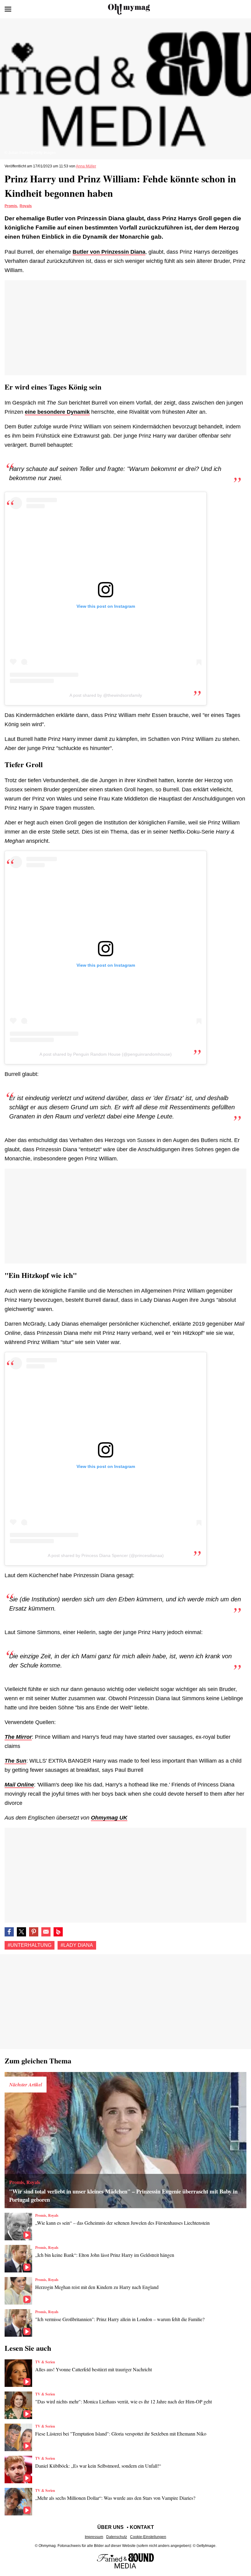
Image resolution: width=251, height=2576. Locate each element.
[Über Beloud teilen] (58, 1932)
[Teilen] (34, 1932)
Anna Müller (86, 166)
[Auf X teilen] (21, 1932)
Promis (11, 206)
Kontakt (142, 2527)
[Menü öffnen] (8, 9)
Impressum (94, 2537)
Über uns (111, 2527)
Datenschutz (117, 2537)
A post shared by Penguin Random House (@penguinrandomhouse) (106, 1054)
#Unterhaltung (30, 1945)
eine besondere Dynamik (57, 412)
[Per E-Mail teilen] (46, 1932)
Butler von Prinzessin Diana (109, 252)
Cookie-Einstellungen (148, 2537)
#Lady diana (77, 1945)
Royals (26, 206)
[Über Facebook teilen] (9, 1932)
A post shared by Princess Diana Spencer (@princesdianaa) (106, 1555)
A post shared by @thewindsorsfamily (106, 695)
